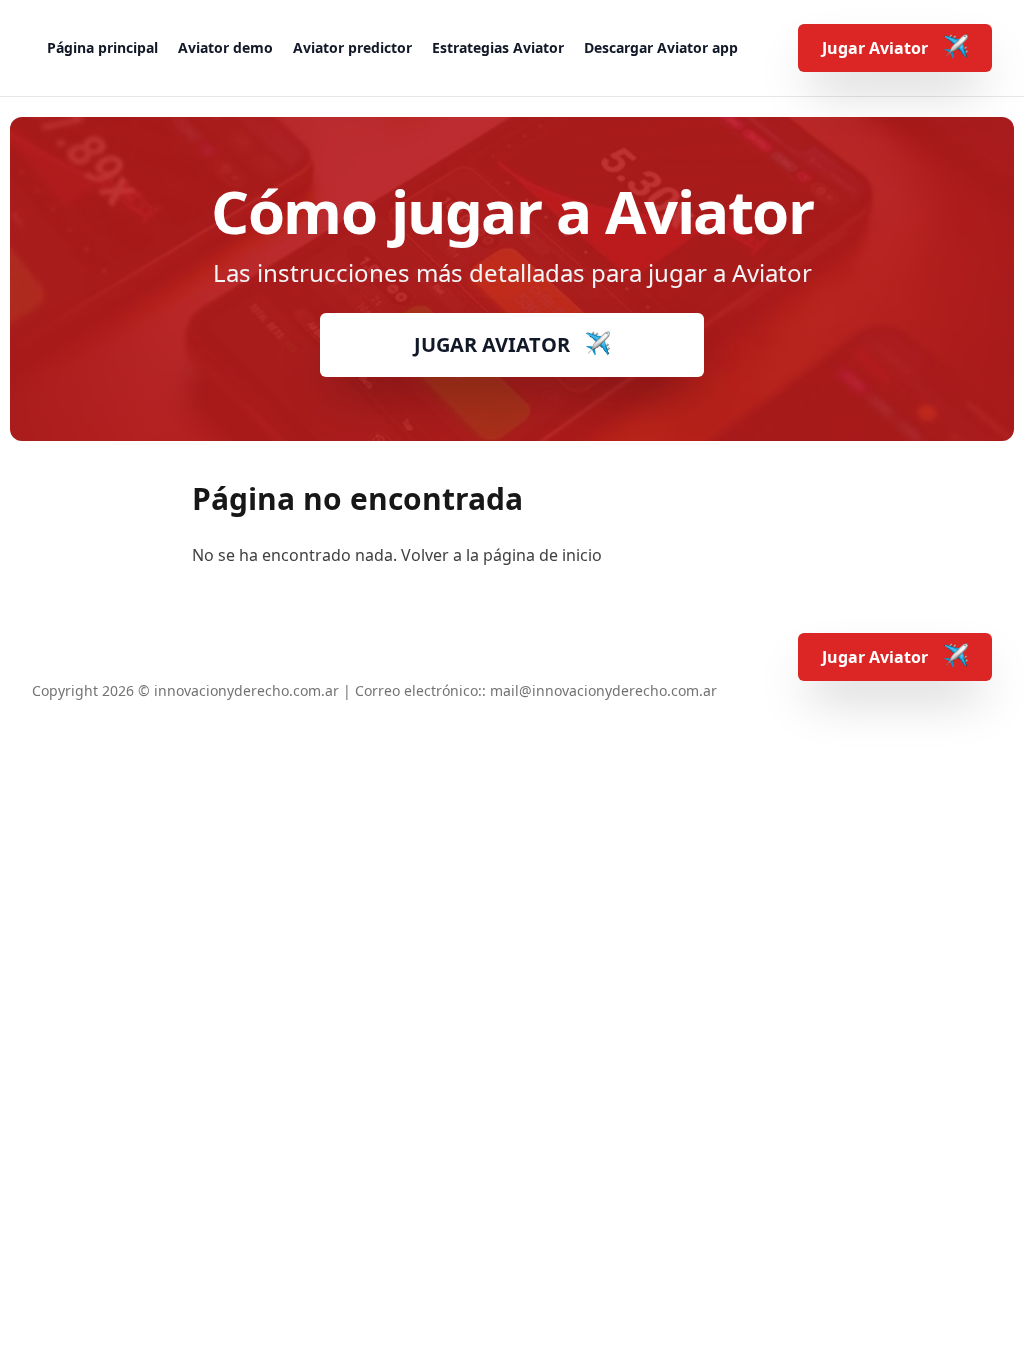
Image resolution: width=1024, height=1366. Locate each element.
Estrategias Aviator (498, 47)
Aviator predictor (352, 47)
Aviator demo (225, 47)
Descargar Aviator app (661, 47)
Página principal (102, 47)
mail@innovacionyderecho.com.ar (603, 690)
